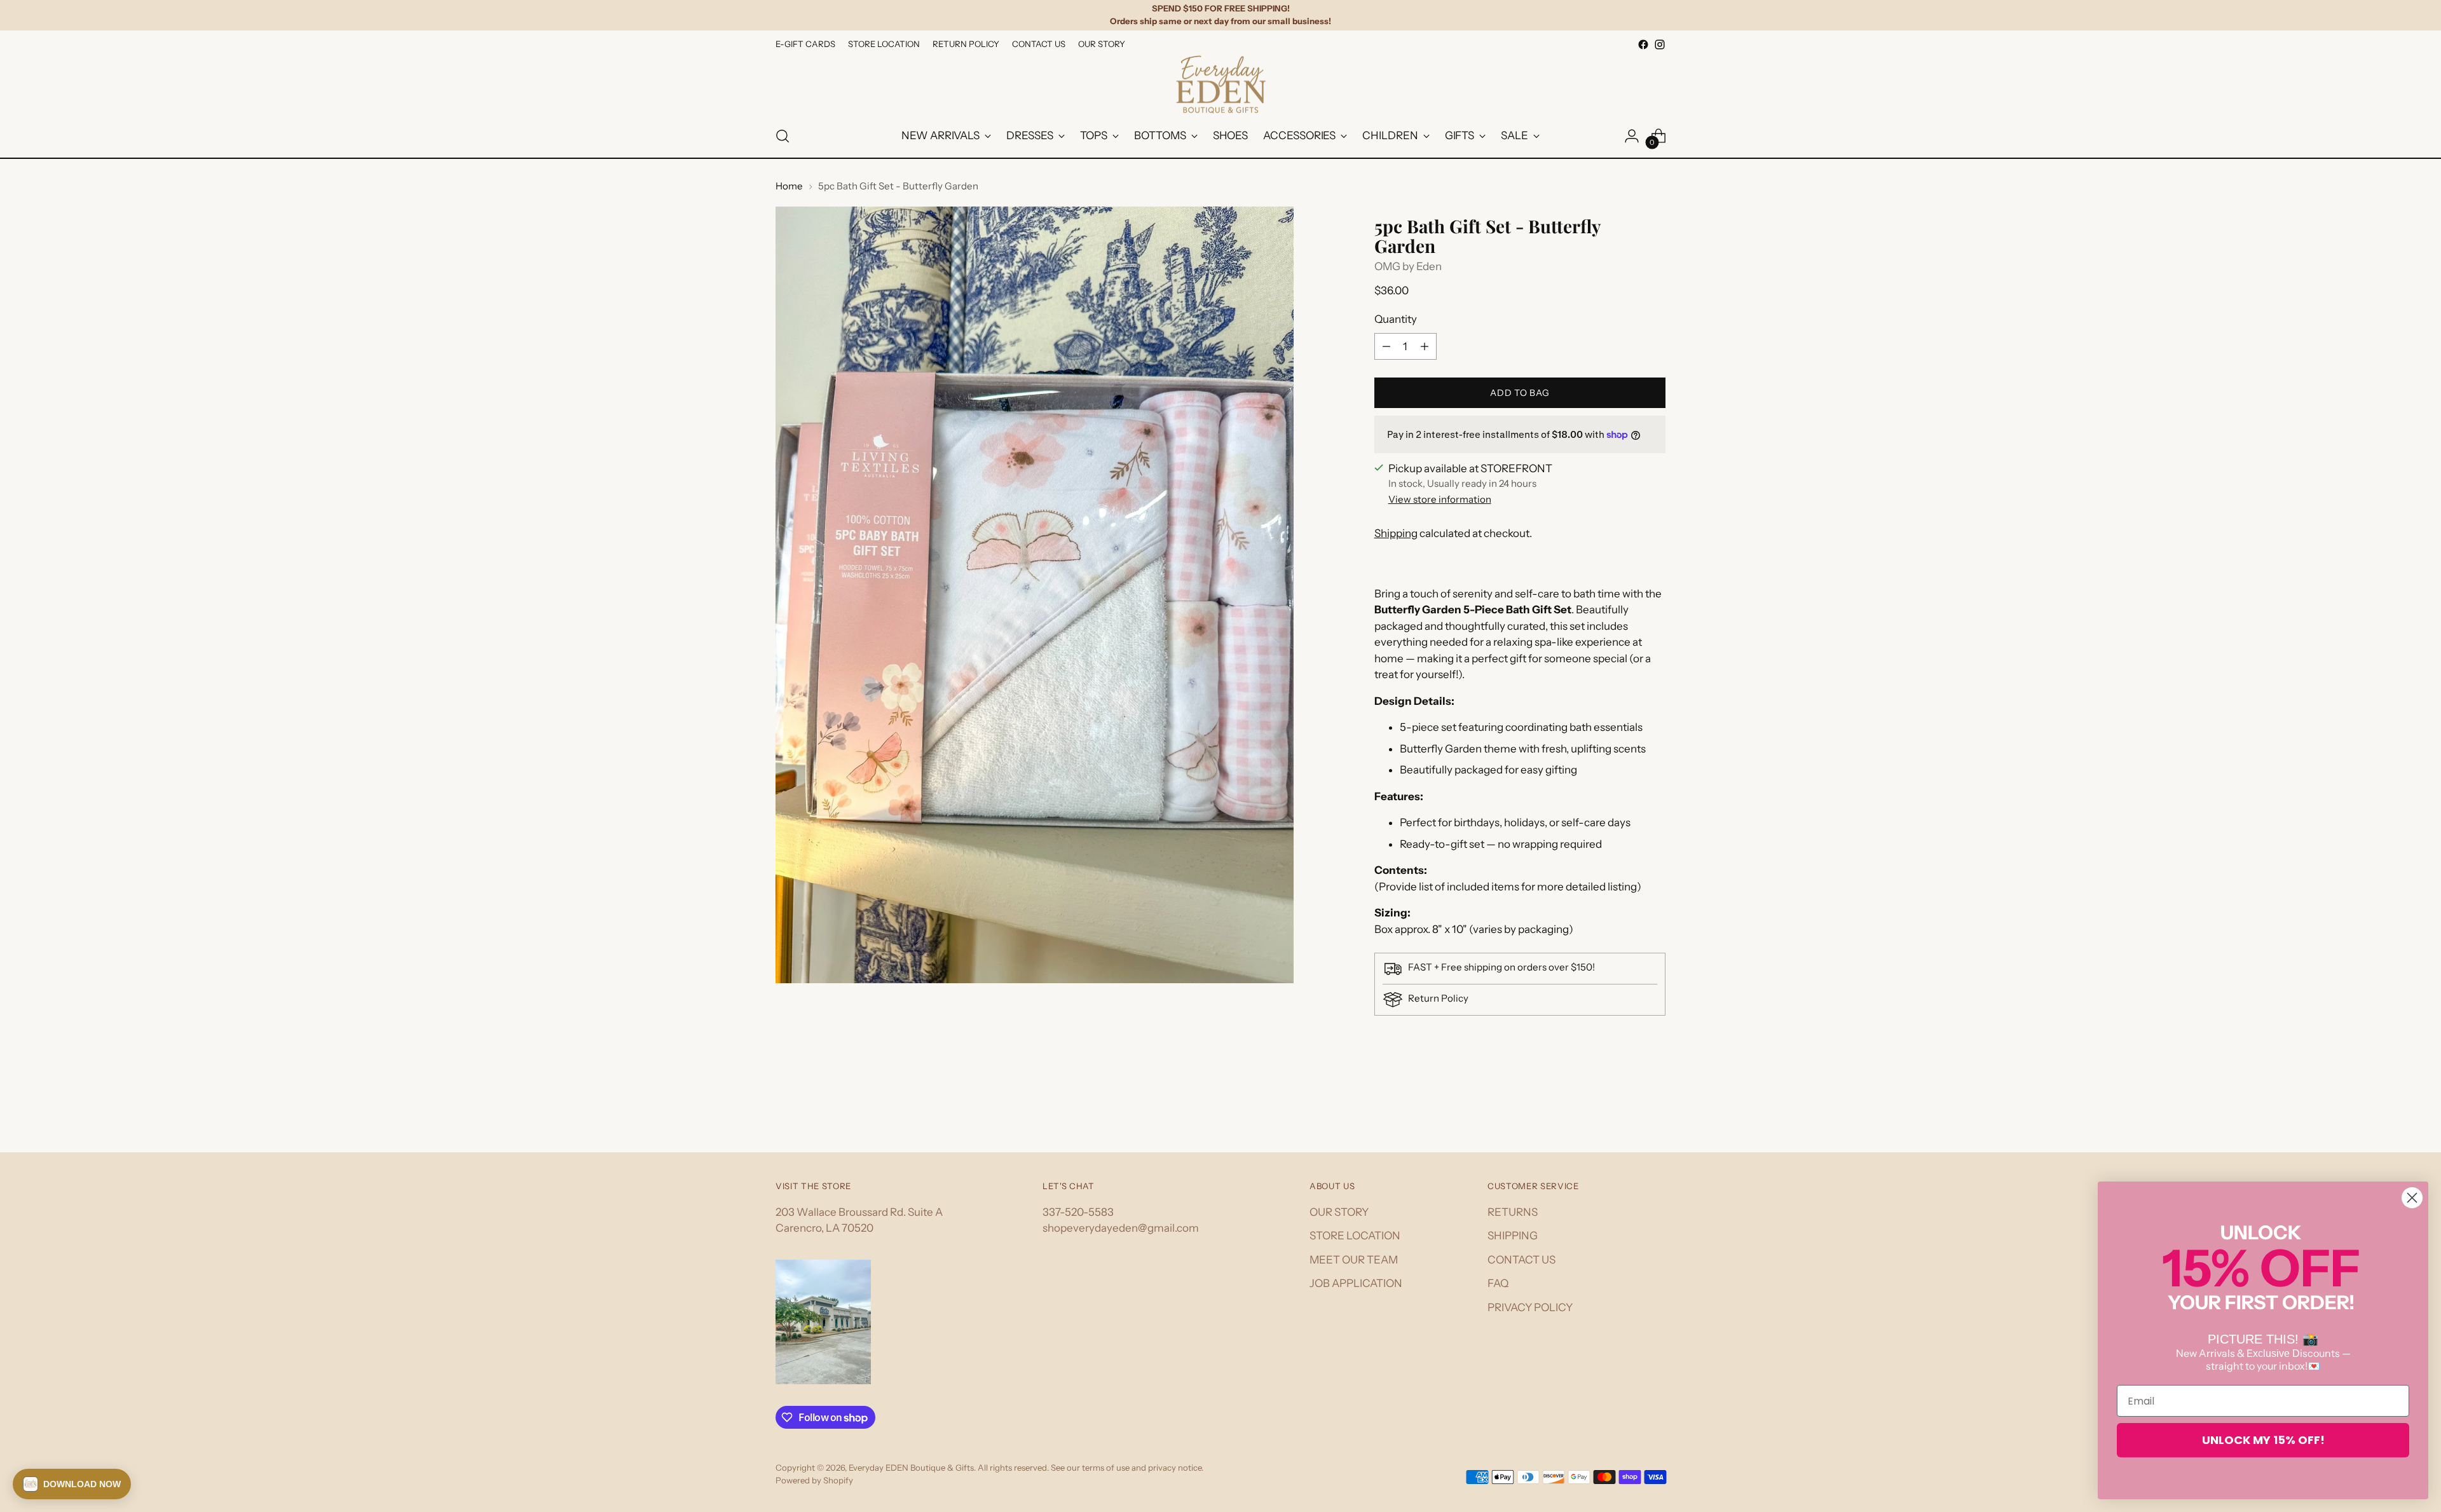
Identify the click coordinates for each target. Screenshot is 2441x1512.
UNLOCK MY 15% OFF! (2263, 1440)
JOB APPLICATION (1356, 1283)
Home (789, 186)
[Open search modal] (783, 136)
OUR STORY (1339, 1212)
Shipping (1396, 533)
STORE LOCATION (1355, 1236)
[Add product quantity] (1425, 346)
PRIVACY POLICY (1530, 1307)
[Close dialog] (2412, 1198)
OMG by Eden (1408, 266)
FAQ (1498, 1283)
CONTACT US (1521, 1260)
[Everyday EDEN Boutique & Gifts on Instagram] (1660, 44)
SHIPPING (1513, 1236)
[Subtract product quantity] (1386, 346)
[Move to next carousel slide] (1655, 1108)
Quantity (1396, 319)
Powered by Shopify (814, 1480)
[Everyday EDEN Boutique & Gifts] (1220, 84)
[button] (72, 1484)
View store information (1440, 499)
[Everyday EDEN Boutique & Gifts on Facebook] (1643, 44)
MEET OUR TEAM (1354, 1260)
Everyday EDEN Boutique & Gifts (911, 1468)
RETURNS (1513, 1212)
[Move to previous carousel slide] (1625, 1109)
